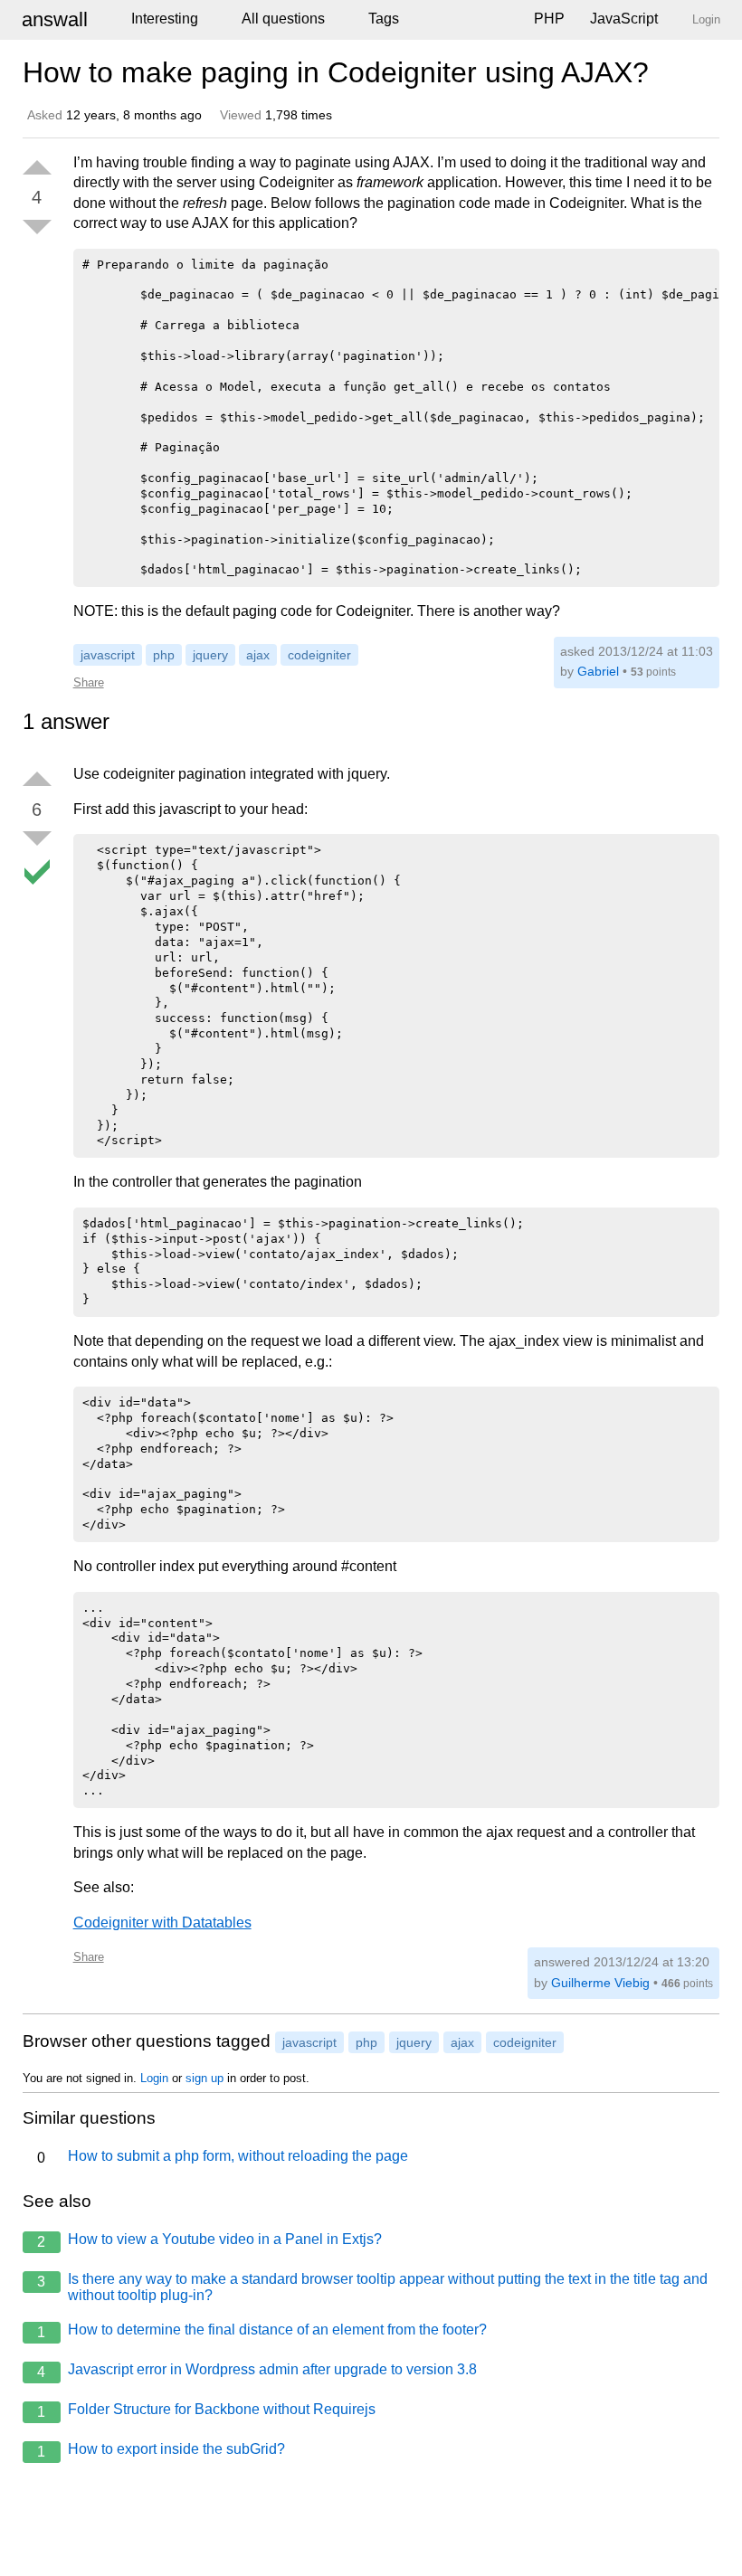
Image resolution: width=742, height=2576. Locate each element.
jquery (210, 655)
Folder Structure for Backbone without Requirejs (206, 2410)
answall (55, 19)
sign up (205, 2078)
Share (89, 682)
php (164, 655)
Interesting (165, 19)
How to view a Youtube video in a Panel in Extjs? (209, 2240)
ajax (258, 655)
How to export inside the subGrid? (161, 2450)
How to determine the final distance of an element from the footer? (262, 2331)
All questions (283, 19)
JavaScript (624, 19)
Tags (384, 19)
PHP (549, 19)
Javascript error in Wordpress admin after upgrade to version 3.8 (257, 2371)
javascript (108, 655)
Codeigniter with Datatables (162, 1923)
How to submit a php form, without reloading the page (223, 2157)
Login (154, 2078)
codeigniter (319, 655)
